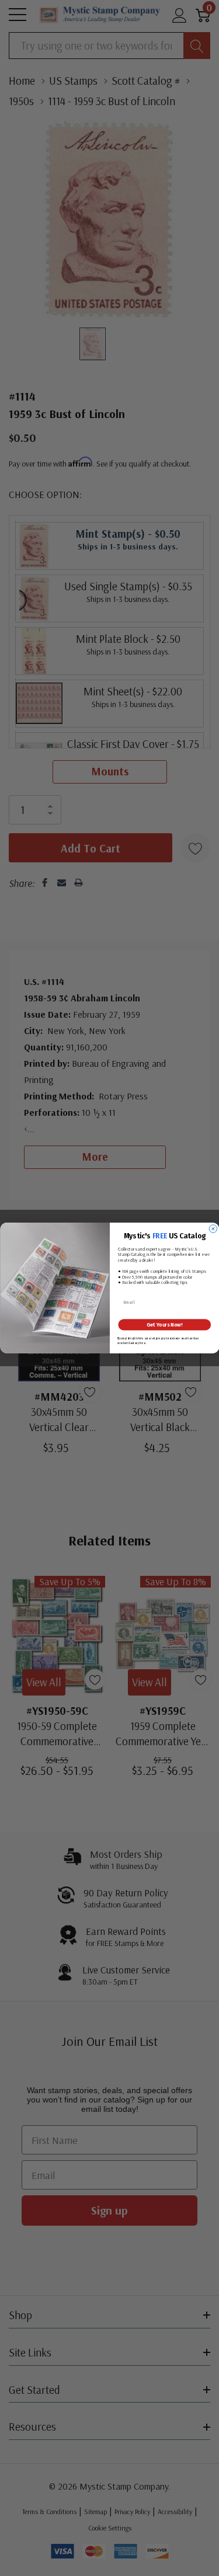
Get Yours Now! (164, 1325)
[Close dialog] (213, 1229)
